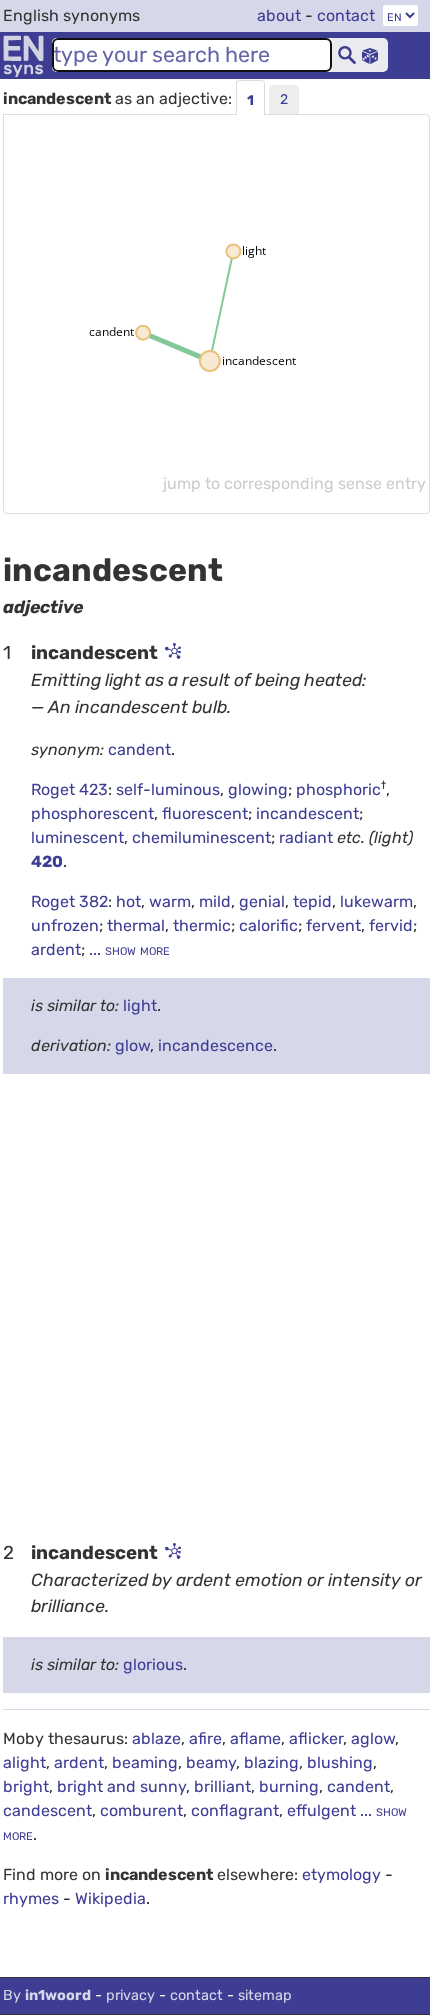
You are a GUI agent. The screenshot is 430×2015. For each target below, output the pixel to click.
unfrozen (65, 925)
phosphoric (338, 789)
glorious (153, 1664)
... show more (127, 949)
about (279, 15)
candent (139, 749)
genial (262, 901)
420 (47, 861)
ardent (56, 949)
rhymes (31, 1898)
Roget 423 (69, 789)
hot (128, 901)
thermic (202, 925)
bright (26, 1786)
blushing (340, 1762)
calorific (268, 925)
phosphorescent (92, 813)
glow (132, 1045)
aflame (255, 1738)
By (47, 1995)
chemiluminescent (201, 837)
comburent (141, 1810)
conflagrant (235, 1810)
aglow (373, 1738)
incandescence (215, 1045)
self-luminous (168, 789)
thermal (136, 925)
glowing (258, 789)
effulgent (321, 1810)
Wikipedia (110, 1898)
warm (170, 901)
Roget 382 (69, 901)
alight (24, 1762)
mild (215, 901)
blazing (271, 1762)
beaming (145, 1762)
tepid (312, 901)
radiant (308, 837)
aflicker (316, 1738)
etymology (341, 1874)
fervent (333, 925)
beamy (211, 1762)
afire (205, 1738)
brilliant (222, 1786)
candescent (47, 1810)
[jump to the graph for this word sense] (172, 653)
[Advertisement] (215, 1305)
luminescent (77, 837)
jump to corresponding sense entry (294, 483)
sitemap (265, 1995)
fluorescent (205, 813)
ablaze (156, 1738)
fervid (391, 925)
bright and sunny (121, 1786)
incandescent (307, 813)
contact (346, 15)
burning (289, 1786)
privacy (130, 1995)
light (140, 1005)
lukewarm (376, 901)
